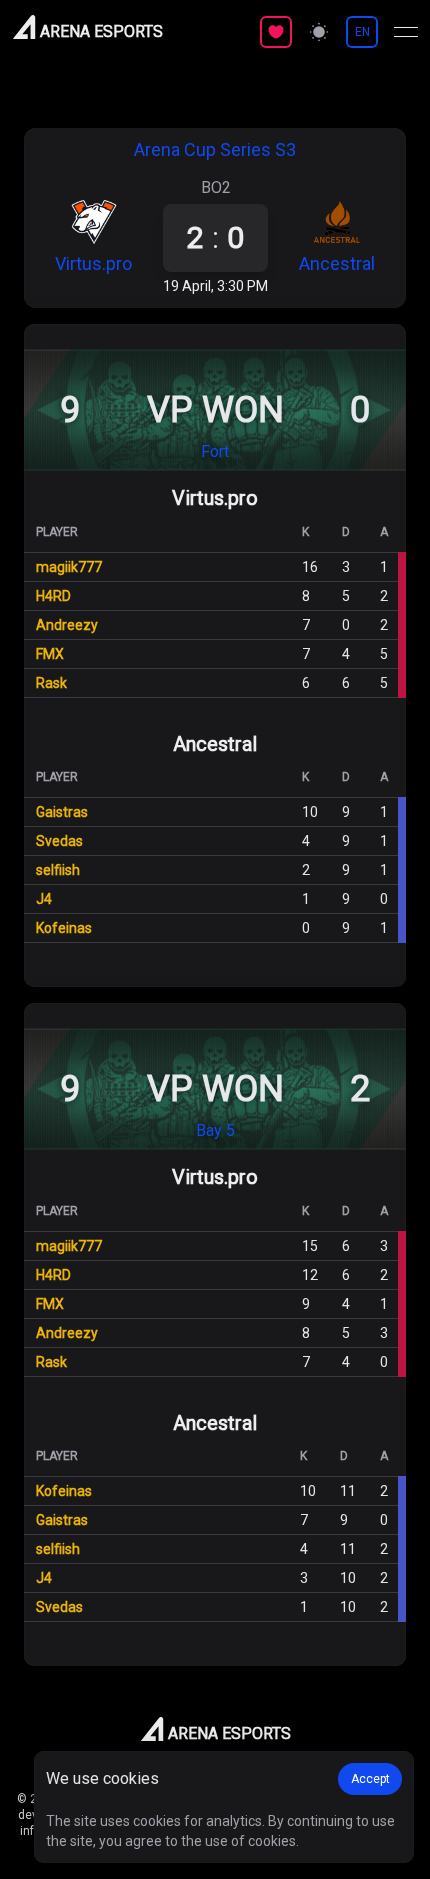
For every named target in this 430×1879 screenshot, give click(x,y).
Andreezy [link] (67, 625)
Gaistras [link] (62, 812)
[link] (93, 236)
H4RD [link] (53, 596)
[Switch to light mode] (319, 32)
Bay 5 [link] (215, 1130)
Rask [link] (51, 683)
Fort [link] (215, 451)
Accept (370, 1779)
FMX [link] (50, 654)
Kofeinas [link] (64, 928)
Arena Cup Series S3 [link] (215, 149)
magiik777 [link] (69, 567)
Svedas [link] (59, 841)
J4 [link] (44, 899)
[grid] (215, 605)
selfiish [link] (58, 870)
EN (362, 32)
